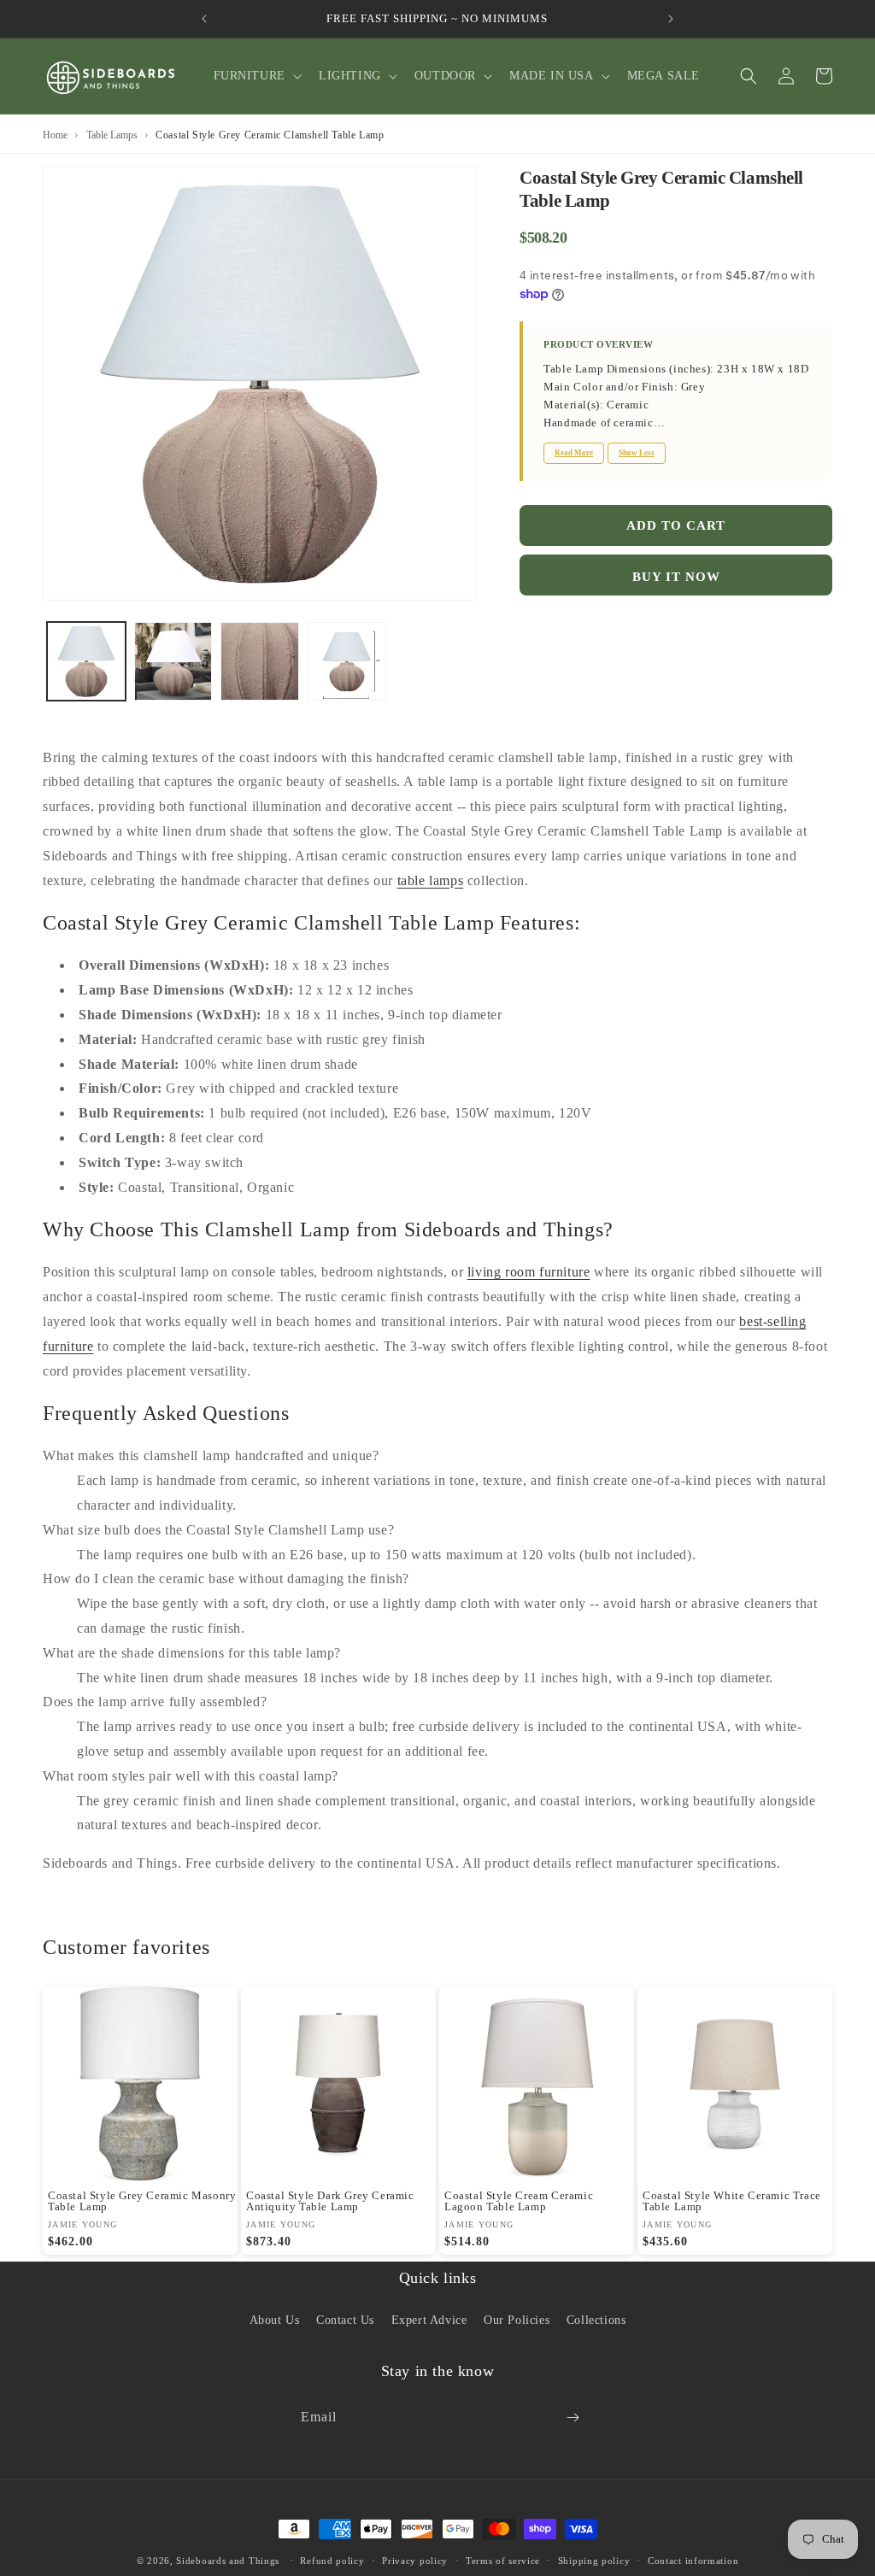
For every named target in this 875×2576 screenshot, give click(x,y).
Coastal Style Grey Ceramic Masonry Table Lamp (142, 2201)
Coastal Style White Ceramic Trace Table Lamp (732, 2201)
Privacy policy (415, 2561)
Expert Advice (429, 2320)
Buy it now (676, 577)
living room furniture (529, 1272)
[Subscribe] (573, 2418)
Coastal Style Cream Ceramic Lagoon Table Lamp (519, 2201)
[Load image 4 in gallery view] (347, 661)
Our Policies (517, 2320)
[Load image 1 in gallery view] (86, 661)
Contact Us (345, 2320)
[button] (256, 76)
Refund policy (332, 2561)
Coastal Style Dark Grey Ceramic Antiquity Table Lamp (330, 2201)
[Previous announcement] (204, 19)
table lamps (431, 880)
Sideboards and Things (228, 2561)
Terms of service (503, 2561)
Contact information (693, 2561)
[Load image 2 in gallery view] (173, 661)
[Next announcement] (671, 19)
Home (55, 135)
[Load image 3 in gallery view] (260, 661)
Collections (596, 2320)
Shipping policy (594, 2561)
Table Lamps (112, 135)
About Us (275, 2320)
